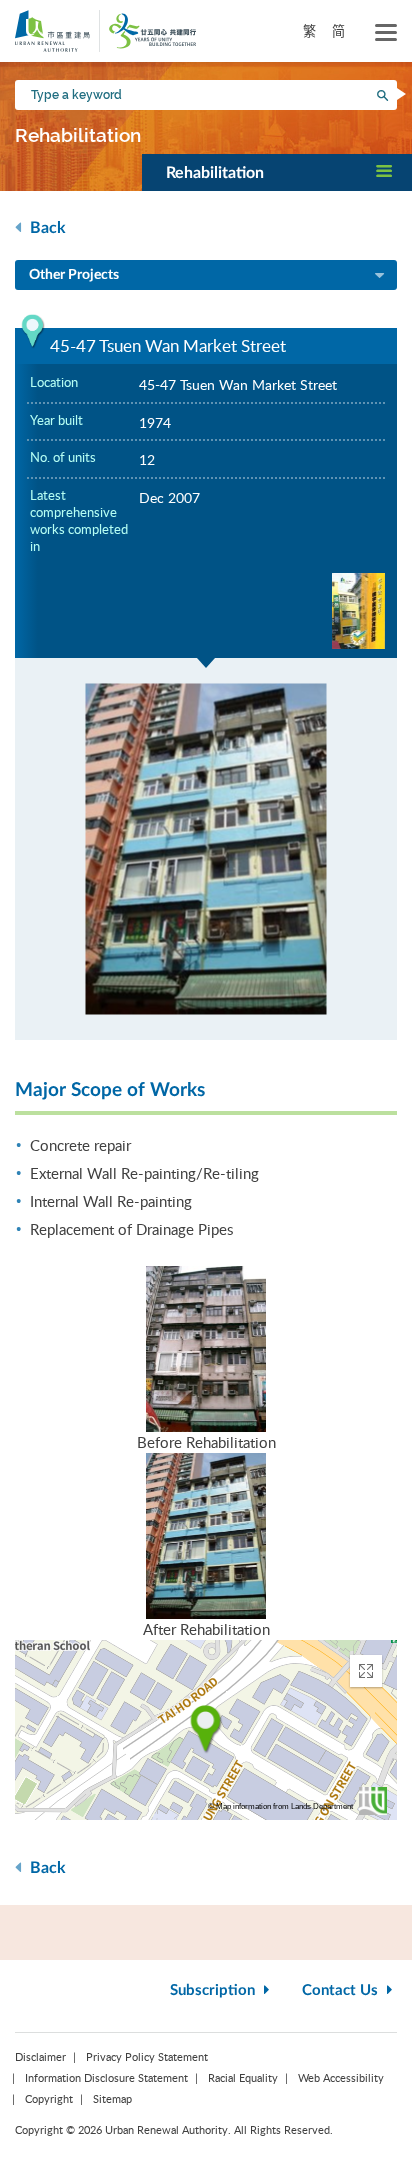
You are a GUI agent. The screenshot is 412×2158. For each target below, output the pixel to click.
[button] (277, 172)
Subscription (214, 1990)
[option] (206, 849)
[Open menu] (386, 33)
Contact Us (342, 1990)
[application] (206, 1730)
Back (46, 228)
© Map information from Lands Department (280, 1806)
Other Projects (74, 275)
